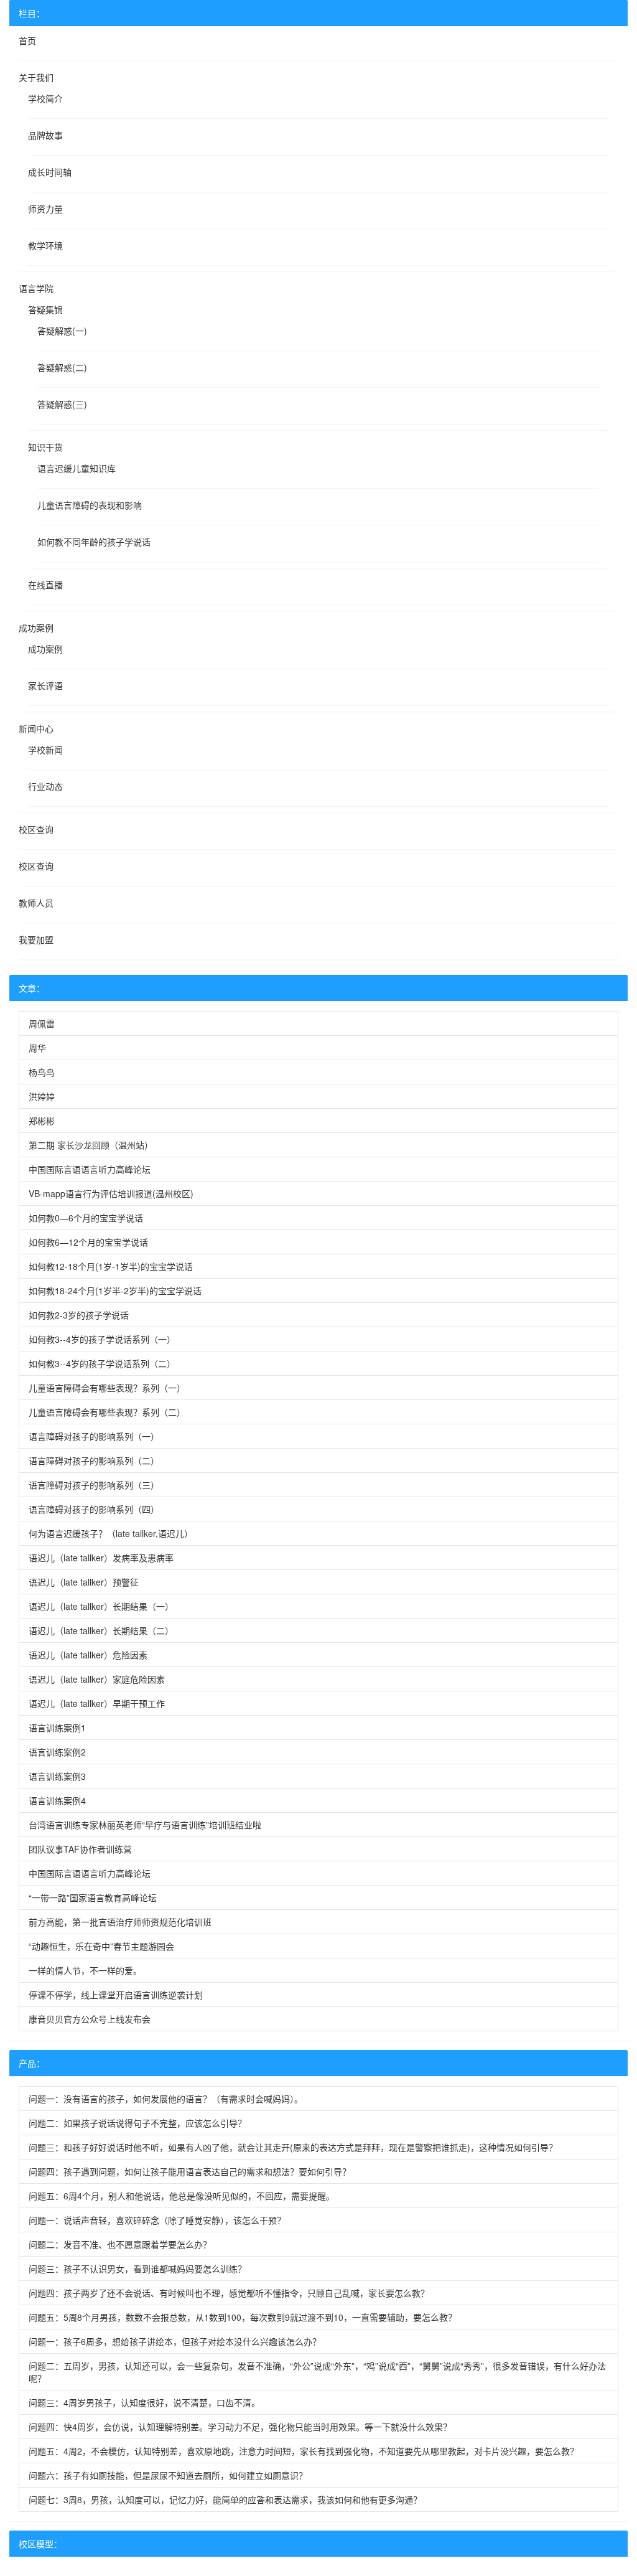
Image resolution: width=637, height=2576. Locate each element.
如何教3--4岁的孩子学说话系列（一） (102, 1339)
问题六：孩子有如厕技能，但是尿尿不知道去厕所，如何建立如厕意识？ (168, 2475)
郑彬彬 (42, 1121)
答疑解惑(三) (62, 404)
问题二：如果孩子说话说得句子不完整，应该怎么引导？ (137, 2123)
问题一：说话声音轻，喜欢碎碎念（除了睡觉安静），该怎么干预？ (157, 2220)
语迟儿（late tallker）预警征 (84, 1582)
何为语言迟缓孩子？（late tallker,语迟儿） (111, 1533)
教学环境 (45, 245)
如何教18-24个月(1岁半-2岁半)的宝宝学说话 (115, 1290)
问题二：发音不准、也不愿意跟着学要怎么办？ (120, 2244)
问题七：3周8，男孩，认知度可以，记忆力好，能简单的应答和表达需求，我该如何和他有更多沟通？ (225, 2499)
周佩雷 (42, 1023)
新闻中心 (36, 728)
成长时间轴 (50, 172)
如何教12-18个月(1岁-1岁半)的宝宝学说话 (111, 1266)
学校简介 (45, 98)
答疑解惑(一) (62, 331)
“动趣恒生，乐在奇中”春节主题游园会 (101, 1946)
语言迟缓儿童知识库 (77, 468)
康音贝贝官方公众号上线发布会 (90, 2019)
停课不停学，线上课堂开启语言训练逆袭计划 (116, 1995)
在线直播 (45, 585)
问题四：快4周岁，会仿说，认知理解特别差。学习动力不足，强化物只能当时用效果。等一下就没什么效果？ (240, 2427)
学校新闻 (45, 750)
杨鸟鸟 (42, 1072)
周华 (37, 1048)
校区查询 (36, 829)
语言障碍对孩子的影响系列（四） (94, 1509)
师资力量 (45, 209)
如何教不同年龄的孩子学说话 (94, 542)
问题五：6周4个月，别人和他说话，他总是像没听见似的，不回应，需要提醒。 (182, 2196)
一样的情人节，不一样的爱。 (85, 1970)
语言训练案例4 (57, 1800)
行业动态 (45, 786)
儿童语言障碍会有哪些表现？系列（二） (107, 1412)
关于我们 (36, 77)
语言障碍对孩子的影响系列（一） (94, 1436)
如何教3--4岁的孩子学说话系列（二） (102, 1363)
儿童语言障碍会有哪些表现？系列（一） (107, 1388)
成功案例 (36, 628)
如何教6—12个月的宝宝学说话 (88, 1242)
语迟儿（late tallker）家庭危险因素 (97, 1679)
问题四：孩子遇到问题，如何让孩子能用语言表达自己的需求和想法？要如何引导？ (190, 2171)
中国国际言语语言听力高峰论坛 (90, 1169)
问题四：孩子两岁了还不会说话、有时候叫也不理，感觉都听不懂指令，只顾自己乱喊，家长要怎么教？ (229, 2293)
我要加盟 (36, 939)
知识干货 (45, 447)
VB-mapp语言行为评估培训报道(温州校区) (111, 1193)
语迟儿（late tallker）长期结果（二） (101, 1630)
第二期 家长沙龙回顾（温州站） (91, 1145)
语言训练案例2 (57, 1752)
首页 (27, 40)
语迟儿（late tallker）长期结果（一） (101, 1606)
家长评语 (45, 685)
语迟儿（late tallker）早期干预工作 (97, 1703)
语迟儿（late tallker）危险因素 (88, 1655)
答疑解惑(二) (62, 367)
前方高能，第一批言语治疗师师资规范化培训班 (120, 1922)
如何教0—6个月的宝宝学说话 (86, 1218)
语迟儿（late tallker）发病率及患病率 (101, 1558)
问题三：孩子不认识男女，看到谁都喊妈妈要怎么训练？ (137, 2268)
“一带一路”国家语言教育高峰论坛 (93, 1897)
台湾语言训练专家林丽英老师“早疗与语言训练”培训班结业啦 (145, 1825)
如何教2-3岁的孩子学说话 (79, 1315)
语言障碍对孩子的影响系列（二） (94, 1460)
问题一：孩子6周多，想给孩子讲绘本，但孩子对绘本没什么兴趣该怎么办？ (175, 2341)
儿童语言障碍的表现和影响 (90, 505)
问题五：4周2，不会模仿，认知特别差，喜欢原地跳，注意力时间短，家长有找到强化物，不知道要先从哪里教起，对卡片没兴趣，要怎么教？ (304, 2451)
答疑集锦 (45, 309)
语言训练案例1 (57, 1728)
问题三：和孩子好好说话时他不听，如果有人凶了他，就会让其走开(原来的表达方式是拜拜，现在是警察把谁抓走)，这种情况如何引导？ (293, 2147)
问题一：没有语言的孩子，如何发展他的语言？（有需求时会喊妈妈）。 (166, 2099)
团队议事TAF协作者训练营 (80, 1849)
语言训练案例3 (57, 1776)
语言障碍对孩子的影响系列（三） (94, 1485)
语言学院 (36, 288)
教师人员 (36, 903)
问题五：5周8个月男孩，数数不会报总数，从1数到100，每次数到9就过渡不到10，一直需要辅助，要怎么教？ (243, 2317)
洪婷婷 (42, 1096)
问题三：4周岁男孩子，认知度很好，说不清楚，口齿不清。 (144, 2402)
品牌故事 (45, 135)
